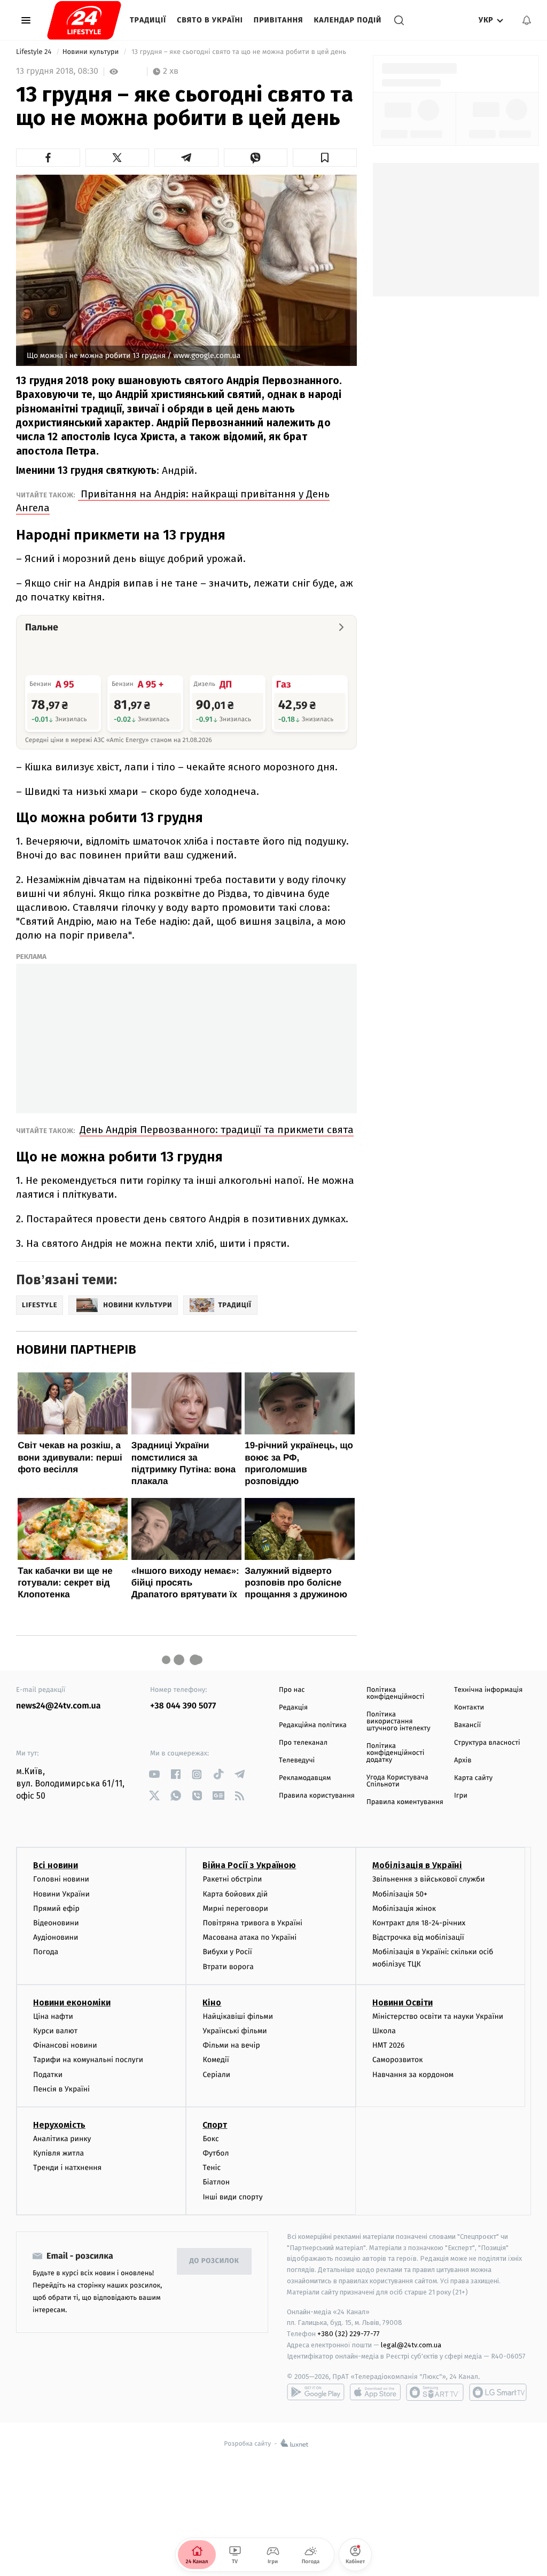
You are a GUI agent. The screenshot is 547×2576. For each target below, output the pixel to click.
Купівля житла (58, 2153)
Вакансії (467, 1725)
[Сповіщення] (527, 20)
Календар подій (348, 20)
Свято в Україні (210, 20)
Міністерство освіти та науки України (438, 2016)
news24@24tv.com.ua (58, 1706)
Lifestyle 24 (35, 52)
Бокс (210, 2139)
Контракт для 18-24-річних (419, 1923)
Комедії (216, 2060)
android (316, 2392)
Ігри (461, 1796)
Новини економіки (72, 2003)
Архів (463, 1761)
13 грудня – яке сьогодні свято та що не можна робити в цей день (239, 52)
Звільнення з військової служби (429, 1879)
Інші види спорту (232, 2197)
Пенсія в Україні (61, 2089)
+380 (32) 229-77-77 (349, 2334)
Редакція (293, 1708)
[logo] (84, 20)
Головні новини (61, 1879)
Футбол (216, 2153)
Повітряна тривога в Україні (252, 1923)
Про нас (292, 1690)
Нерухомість (59, 2125)
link (154, 1774)
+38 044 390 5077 (183, 1706)
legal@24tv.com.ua (411, 2345)
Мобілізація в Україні (417, 1865)
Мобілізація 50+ (400, 1894)
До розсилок (214, 2261)
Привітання (279, 20)
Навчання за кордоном (413, 2075)
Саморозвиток (398, 2060)
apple (375, 2392)
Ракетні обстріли (232, 1879)
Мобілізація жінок (404, 1908)
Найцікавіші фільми (238, 2016)
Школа (384, 2031)
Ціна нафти (53, 2016)
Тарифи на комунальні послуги (88, 2060)
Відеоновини (56, 1923)
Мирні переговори (235, 1908)
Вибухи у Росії (227, 1952)
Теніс (212, 2168)
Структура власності (487, 1743)
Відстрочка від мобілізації (418, 1937)
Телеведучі (297, 1761)
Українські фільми (235, 2031)
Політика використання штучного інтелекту (398, 1722)
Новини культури (92, 52)
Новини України (61, 1894)
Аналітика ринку (62, 2139)
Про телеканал (303, 1743)
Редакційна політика (313, 1725)
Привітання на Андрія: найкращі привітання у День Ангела (173, 501)
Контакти (469, 1708)
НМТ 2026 (389, 2045)
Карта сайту (473, 1778)
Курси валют (55, 2031)
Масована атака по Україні (249, 1937)
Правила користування (317, 1796)
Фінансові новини (65, 2045)
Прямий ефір (56, 1908)
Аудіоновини (56, 1937)
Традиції (148, 20)
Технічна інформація (488, 1690)
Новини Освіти (403, 2003)
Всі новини (56, 1865)
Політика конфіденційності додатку (396, 1753)
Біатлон (216, 2182)
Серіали (216, 2075)
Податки (48, 2075)
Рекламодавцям (305, 1778)
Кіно (212, 2003)
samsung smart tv (498, 2392)
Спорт (215, 2125)
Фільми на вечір (231, 2045)
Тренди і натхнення (67, 2168)
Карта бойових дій (235, 1894)
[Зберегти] (325, 158)
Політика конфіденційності (396, 1693)
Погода (46, 1952)
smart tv (435, 2392)
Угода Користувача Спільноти (397, 1781)
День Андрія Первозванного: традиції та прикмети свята (217, 1130)
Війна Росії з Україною (249, 1865)
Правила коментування (405, 1802)
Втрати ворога (228, 1967)
